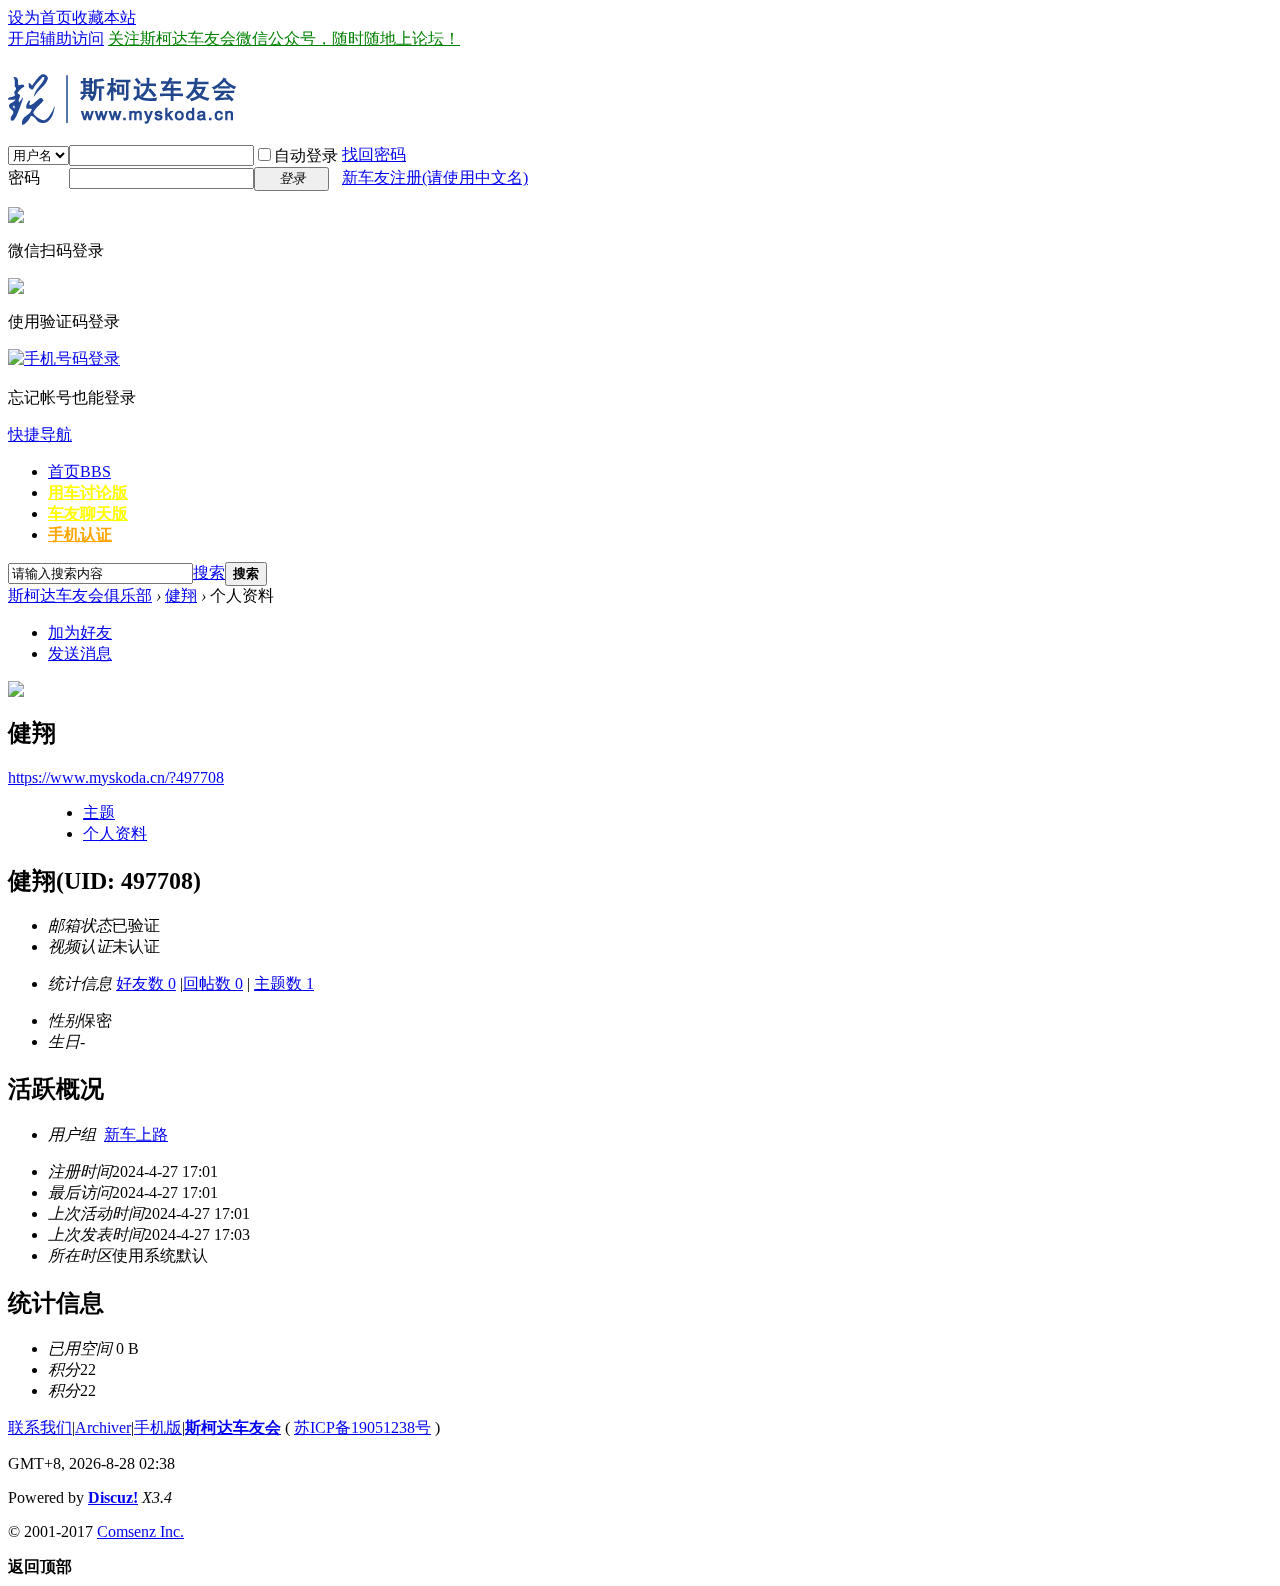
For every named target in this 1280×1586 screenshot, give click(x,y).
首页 (79, 471)
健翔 (181, 595)
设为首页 (40, 17)
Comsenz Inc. (140, 1531)
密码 (24, 177)
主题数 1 (284, 983)
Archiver (103, 1427)
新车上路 (136, 1134)
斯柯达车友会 (233, 1427)
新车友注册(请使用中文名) (435, 177)
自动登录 (306, 155)
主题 (99, 812)
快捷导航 (40, 434)
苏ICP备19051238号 (362, 1427)
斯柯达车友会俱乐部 (80, 595)
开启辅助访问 (56, 38)
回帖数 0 (213, 983)
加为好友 (80, 632)
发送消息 (80, 653)
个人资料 (115, 833)
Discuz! (113, 1497)
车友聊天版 (88, 513)
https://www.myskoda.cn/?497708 (116, 777)
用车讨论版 (88, 492)
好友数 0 (146, 983)
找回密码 (374, 154)
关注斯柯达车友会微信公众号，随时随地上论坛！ (284, 38)
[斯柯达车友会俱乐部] (128, 117)
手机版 (158, 1427)
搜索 (209, 572)
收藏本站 (104, 17)
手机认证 (80, 534)
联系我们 (40, 1427)
